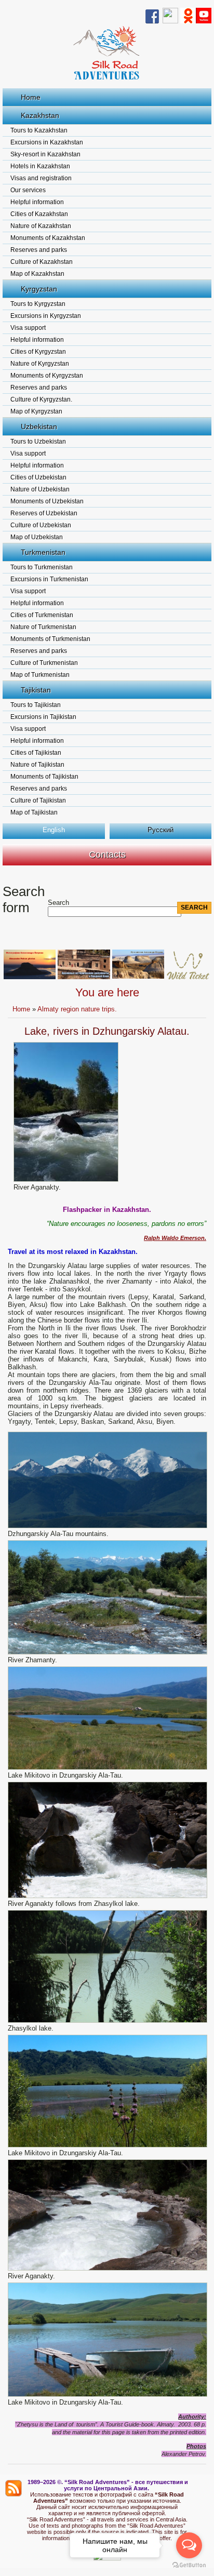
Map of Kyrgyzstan (36, 411)
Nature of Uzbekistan (40, 489)
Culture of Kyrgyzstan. (41, 399)
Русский (160, 830)
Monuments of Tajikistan (44, 777)
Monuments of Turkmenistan (50, 639)
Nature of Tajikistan (37, 765)
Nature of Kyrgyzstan (40, 364)
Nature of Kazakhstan (41, 226)
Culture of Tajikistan (38, 800)
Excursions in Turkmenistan (49, 579)
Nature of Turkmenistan (43, 627)
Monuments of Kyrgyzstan (47, 376)
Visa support (28, 328)
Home (31, 97)
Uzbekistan (39, 426)
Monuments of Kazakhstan (48, 238)
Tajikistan (36, 690)
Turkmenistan (43, 552)
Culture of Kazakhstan (42, 262)
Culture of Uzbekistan (41, 525)
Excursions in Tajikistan (43, 717)
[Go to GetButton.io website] (189, 2565)
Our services (28, 190)
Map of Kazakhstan (37, 274)
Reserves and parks (39, 250)
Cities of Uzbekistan (38, 477)
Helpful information (37, 202)
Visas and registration (41, 178)
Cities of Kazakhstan (39, 214)
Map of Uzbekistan (37, 537)
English (54, 830)
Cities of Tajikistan (36, 753)
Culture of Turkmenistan (44, 663)
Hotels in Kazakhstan (40, 166)
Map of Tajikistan (34, 812)
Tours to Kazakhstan (39, 130)
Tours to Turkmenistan (42, 567)
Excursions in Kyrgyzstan (46, 316)
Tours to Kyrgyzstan (38, 304)
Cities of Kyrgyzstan (38, 352)
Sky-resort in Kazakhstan (45, 154)
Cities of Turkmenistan (42, 615)
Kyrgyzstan (39, 289)
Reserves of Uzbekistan (44, 513)
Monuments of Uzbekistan (47, 501)
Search (58, 903)
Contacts (107, 855)
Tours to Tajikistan (36, 705)
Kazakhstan (40, 115)
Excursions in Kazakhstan (47, 142)
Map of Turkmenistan (40, 675)
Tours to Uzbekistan (38, 442)
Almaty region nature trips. (77, 1009)
